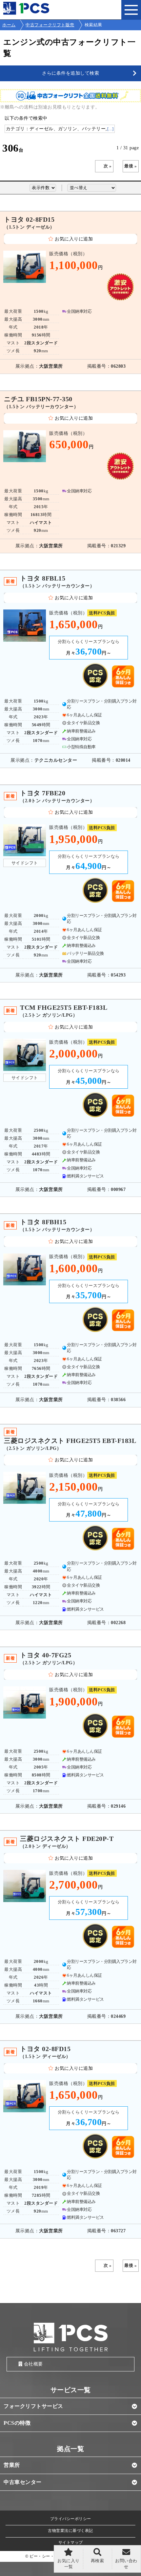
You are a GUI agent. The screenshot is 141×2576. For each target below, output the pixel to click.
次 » (108, 166)
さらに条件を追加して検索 (70, 73)
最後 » (131, 166)
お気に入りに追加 (74, 239)
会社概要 (33, 2364)
